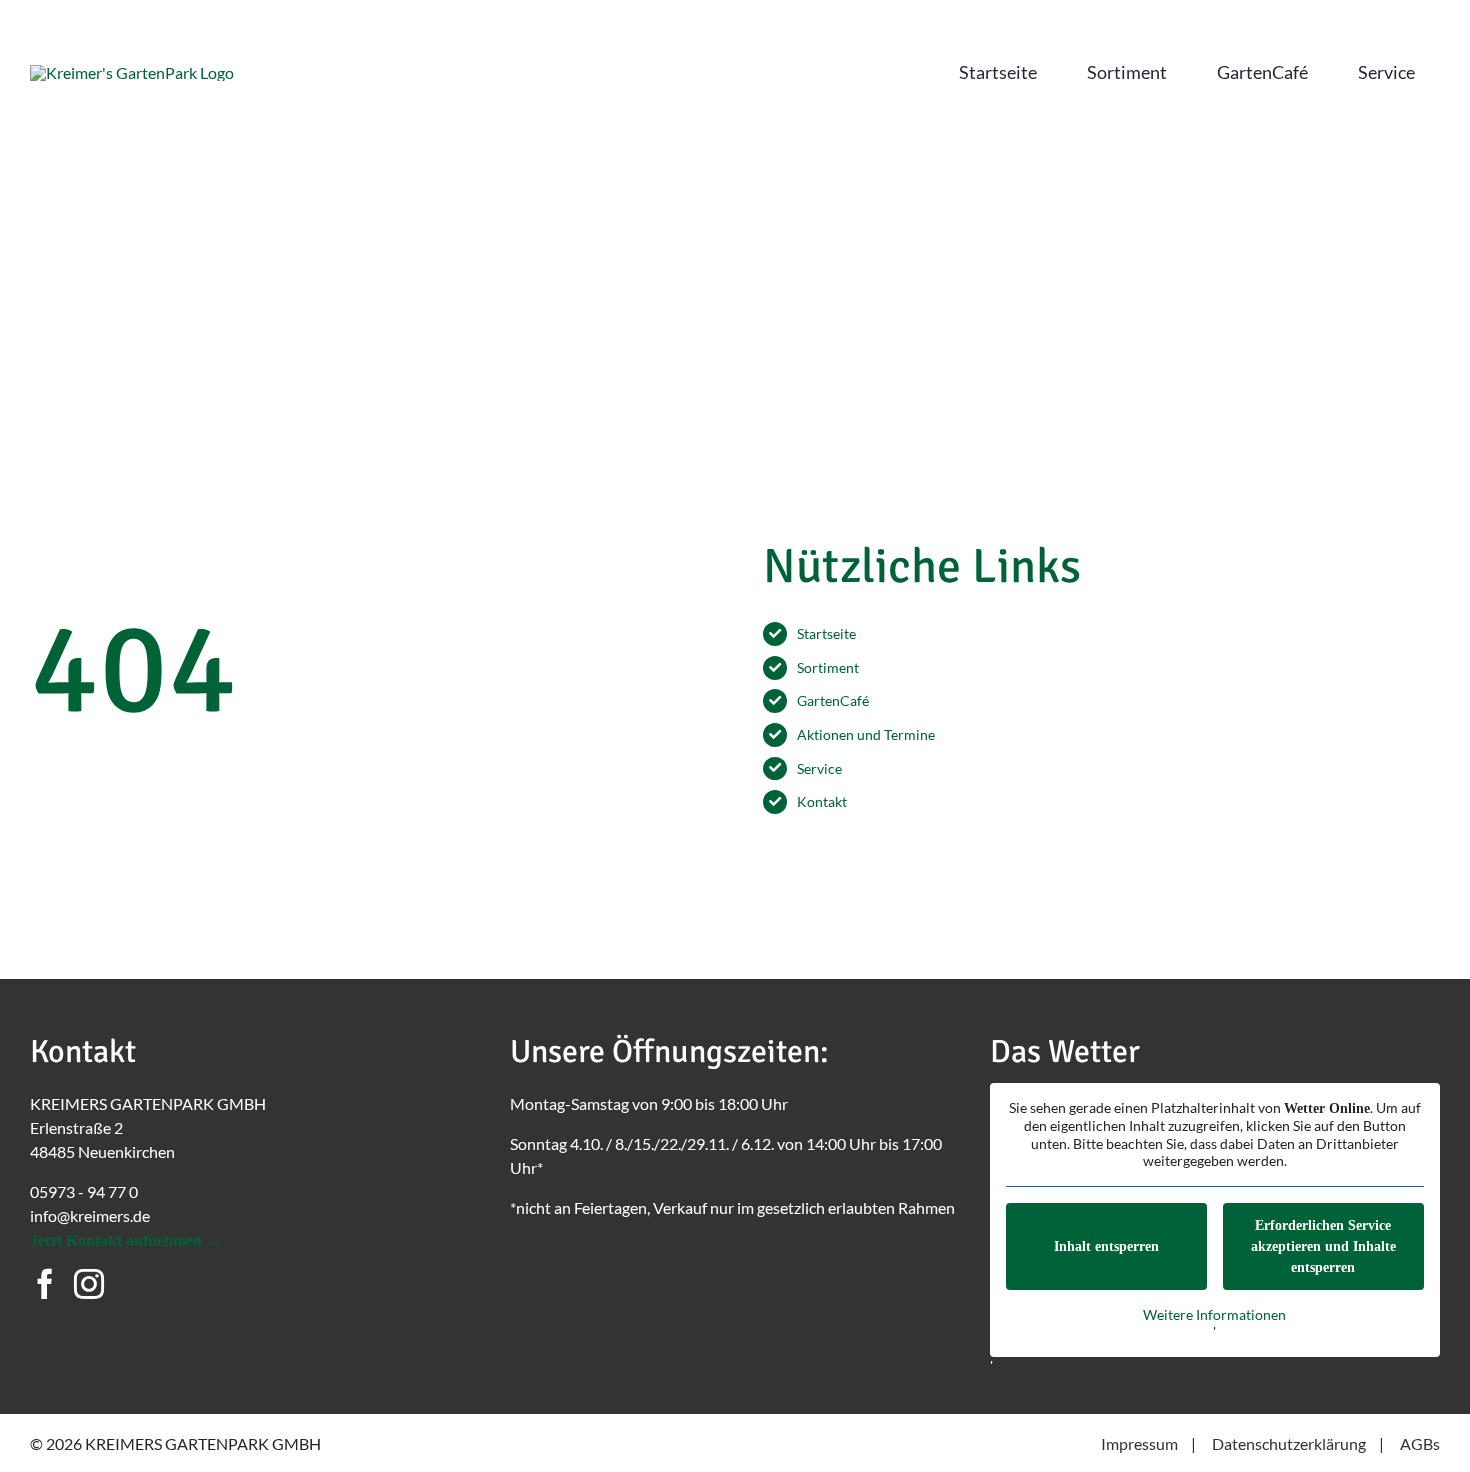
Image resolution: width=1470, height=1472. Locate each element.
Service (819, 768)
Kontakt (822, 801)
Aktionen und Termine (866, 734)
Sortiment (828, 667)
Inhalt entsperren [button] (1106, 1246)
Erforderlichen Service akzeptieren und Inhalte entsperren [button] (1323, 1246)
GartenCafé (833, 700)
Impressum (1139, 1443)
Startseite (826, 633)
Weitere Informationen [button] (1214, 1314)
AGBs (1420, 1443)
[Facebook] (45, 1284)
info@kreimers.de (90, 1215)
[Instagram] (89, 1284)
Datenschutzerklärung (1289, 1443)
